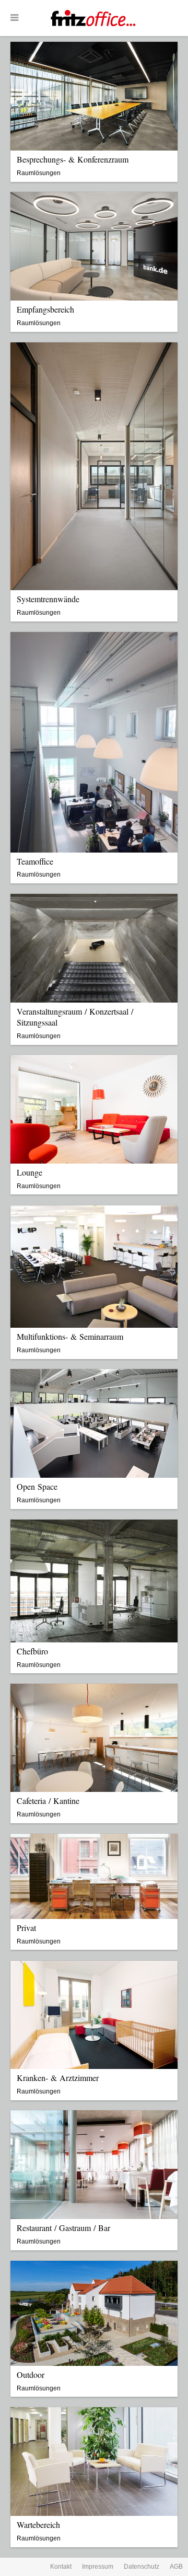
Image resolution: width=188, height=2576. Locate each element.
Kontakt (61, 2567)
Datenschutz (142, 2567)
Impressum (98, 2567)
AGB (176, 2567)
